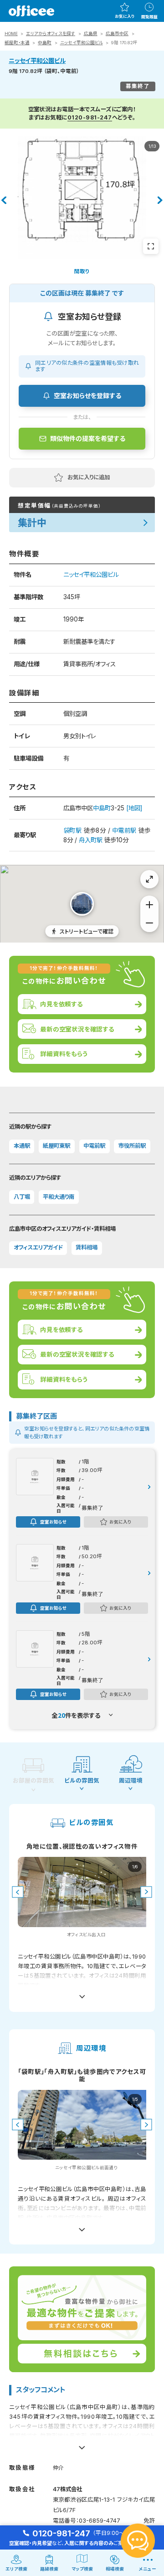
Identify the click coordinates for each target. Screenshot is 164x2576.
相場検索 (115, 2569)
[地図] (134, 808)
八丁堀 (22, 1197)
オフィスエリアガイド (38, 1247)
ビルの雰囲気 (82, 1780)
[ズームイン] (149, 905)
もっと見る (82, 1993)
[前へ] (4, 200)
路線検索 (49, 2569)
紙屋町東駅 (56, 1146)
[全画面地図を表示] (149, 879)
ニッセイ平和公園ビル (82, 43)
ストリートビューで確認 (87, 931)
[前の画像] (18, 1892)
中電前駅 (124, 830)
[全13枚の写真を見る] (151, 246)
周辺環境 (131, 1780)
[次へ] (160, 200)
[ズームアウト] (149, 923)
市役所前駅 (132, 1146)
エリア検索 (16, 2569)
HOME (11, 34)
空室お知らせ (53, 1522)
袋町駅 (72, 830)
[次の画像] (146, 1892)
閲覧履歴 (149, 17)
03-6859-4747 (100, 2521)
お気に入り (125, 16)
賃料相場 (87, 1247)
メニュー (148, 2569)
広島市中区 (117, 34)
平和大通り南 (59, 1197)
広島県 (91, 34)
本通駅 (22, 1146)
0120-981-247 (90, 117)
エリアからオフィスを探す (51, 34)
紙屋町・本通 (17, 43)
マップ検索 (82, 2569)
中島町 (45, 43)
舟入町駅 (91, 840)
